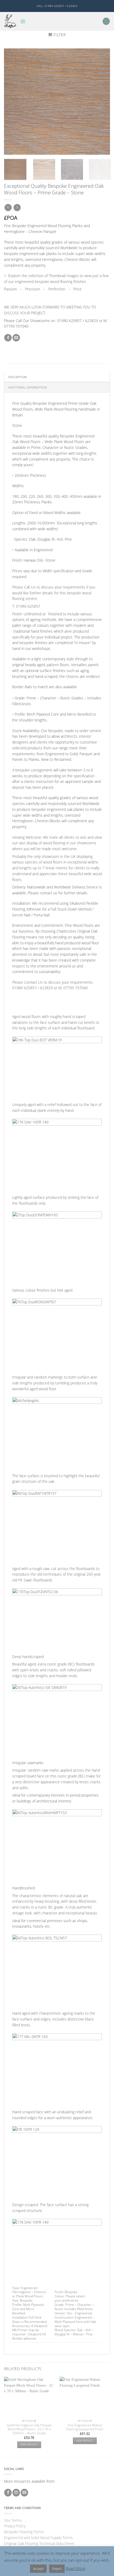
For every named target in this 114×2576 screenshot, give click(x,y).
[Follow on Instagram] (16, 2493)
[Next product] (8, 208)
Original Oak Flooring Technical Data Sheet (39, 2543)
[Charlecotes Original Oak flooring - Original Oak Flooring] (10, 21)
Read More (76, 2568)
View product (29, 2445)
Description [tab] (17, 377)
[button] (23, 21)
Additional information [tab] (28, 387)
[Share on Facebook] (8, 338)
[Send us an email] (24, 2493)
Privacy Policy (15, 2526)
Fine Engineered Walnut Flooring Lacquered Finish (85, 2427)
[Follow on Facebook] (8, 2493)
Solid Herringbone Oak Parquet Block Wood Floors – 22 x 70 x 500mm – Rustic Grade (29, 2429)
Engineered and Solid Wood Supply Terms (38, 2538)
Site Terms (13, 2520)
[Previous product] (17, 208)
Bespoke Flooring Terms (24, 2532)
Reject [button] (57, 2569)
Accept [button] (38, 2569)
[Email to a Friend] (16, 338)
